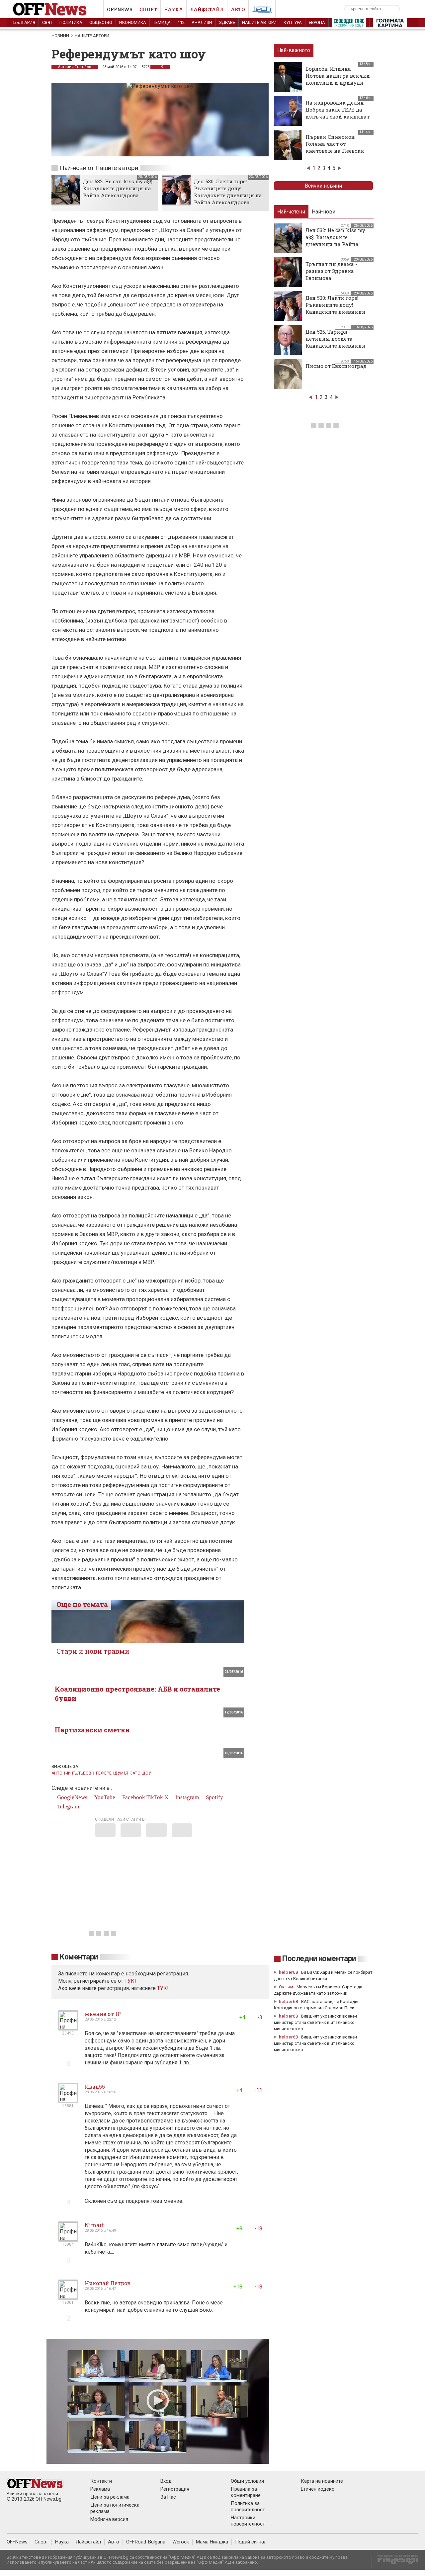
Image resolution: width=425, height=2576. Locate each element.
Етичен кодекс (318, 2489)
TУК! (130, 1981)
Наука (173, 9)
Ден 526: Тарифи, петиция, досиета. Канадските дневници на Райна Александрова (337, 342)
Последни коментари (319, 1959)
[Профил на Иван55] (68, 2100)
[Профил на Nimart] (68, 2239)
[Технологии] (262, 11)
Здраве (227, 22)
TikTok (155, 1797)
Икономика (133, 22)
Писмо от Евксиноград (336, 366)
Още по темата (82, 1604)
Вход (166, 2481)
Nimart (94, 2225)
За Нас (168, 2497)
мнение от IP (103, 2014)
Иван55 (95, 2086)
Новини (60, 36)
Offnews (120, 9)
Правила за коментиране (246, 2492)
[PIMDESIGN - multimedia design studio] (395, 2562)
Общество (101, 22)
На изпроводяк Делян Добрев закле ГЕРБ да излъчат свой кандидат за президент (338, 113)
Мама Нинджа (212, 2542)
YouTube (104, 1797)
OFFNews (17, 2542)
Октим (286, 1987)
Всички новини (323, 186)
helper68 (289, 1972)
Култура (293, 22)
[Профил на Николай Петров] (68, 2297)
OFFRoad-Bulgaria (146, 2542)
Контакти (101, 2481)
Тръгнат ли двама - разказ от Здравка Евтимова (331, 271)
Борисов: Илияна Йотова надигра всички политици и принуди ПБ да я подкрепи (338, 79)
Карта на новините (322, 2481)
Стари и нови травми (93, 1651)
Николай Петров (108, 2283)
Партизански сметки (92, 1730)
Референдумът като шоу (124, 1773)
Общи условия (247, 2481)
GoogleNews (72, 1797)
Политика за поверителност (248, 2506)
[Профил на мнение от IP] (68, 2028)
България (24, 22)
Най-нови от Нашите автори (99, 168)
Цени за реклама (110, 2497)
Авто (238, 9)
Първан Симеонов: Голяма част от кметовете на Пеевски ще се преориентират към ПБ (335, 151)
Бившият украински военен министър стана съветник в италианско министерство (315, 2022)
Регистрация (175, 2489)
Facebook (133, 1797)
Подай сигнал (251, 2542)
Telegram (67, 1807)
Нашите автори (259, 22)
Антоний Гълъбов (75, 67)
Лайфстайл (207, 9)
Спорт (148, 9)
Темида (162, 22)
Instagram (186, 1797)
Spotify (214, 1797)
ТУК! (163, 1988)
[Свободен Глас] (349, 24)
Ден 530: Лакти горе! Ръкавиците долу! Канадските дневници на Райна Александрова (228, 192)
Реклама (100, 2489)
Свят (47, 22)
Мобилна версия (109, 2519)
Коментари (79, 1957)
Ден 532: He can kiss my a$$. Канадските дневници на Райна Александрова (118, 188)
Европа (317, 22)
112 (181, 22)
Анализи (202, 22)
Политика (71, 22)
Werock (181, 2542)
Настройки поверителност (248, 2521)
